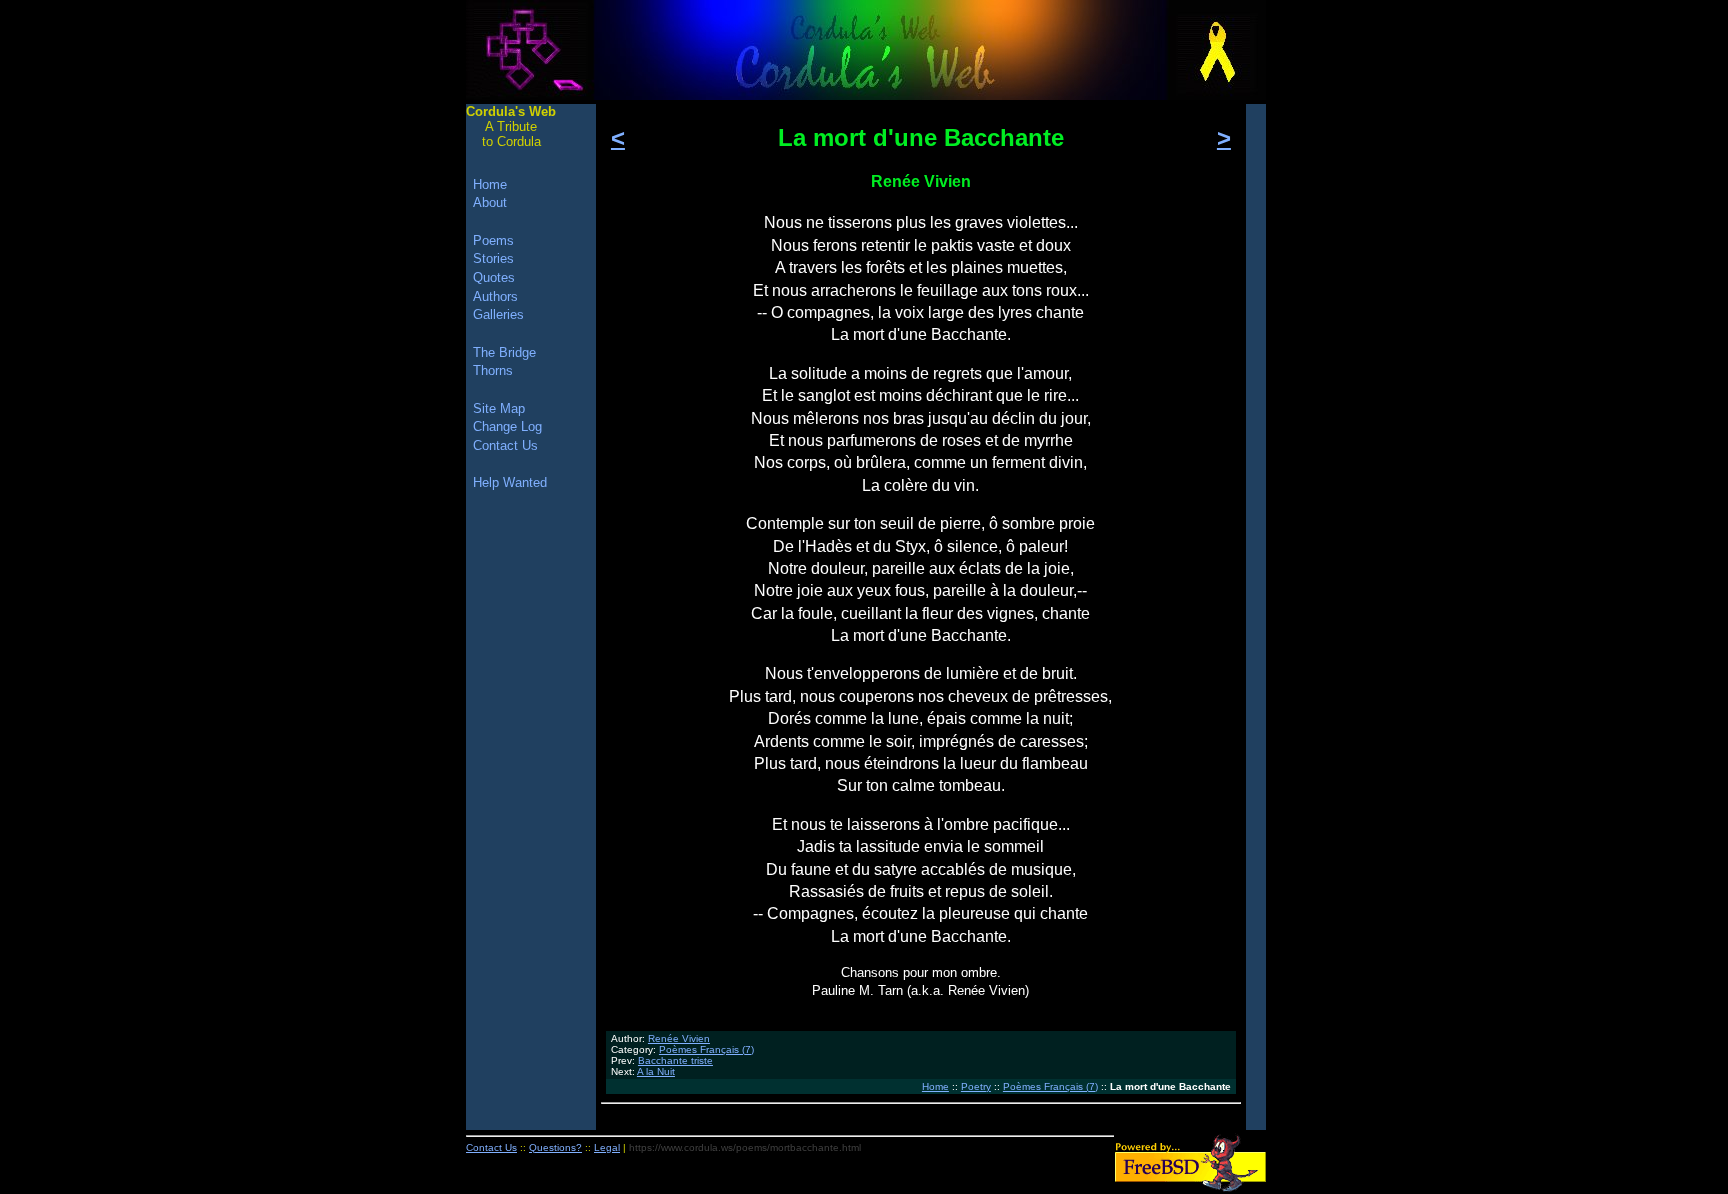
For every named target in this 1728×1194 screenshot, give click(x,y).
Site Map (499, 408)
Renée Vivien (679, 1038)
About (490, 202)
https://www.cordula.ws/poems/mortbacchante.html (745, 1147)
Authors (495, 296)
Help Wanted (510, 482)
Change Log (507, 426)
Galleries (498, 314)
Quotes (494, 277)
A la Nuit (656, 1071)
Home (935, 1086)
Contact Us (505, 445)
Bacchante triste (675, 1060)
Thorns (493, 370)
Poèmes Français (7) (706, 1049)
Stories (493, 258)
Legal (607, 1147)
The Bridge (504, 352)
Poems (493, 240)
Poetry (976, 1086)
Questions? (555, 1147)
